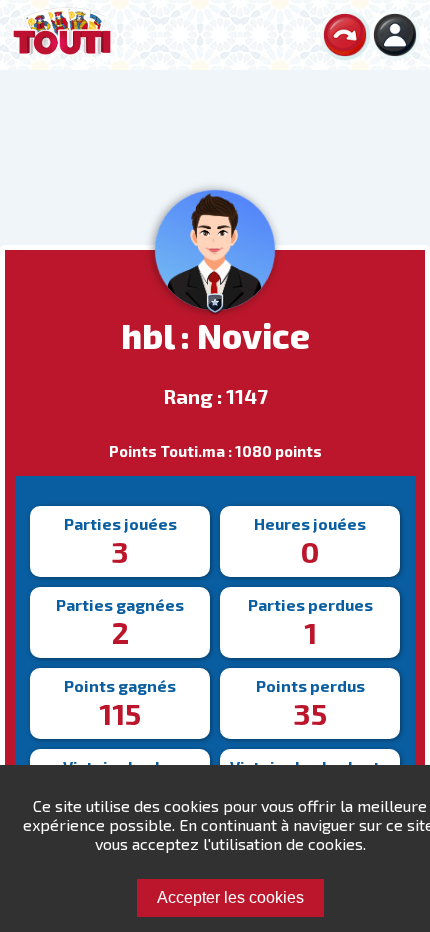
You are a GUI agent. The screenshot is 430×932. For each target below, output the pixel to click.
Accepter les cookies (230, 897)
